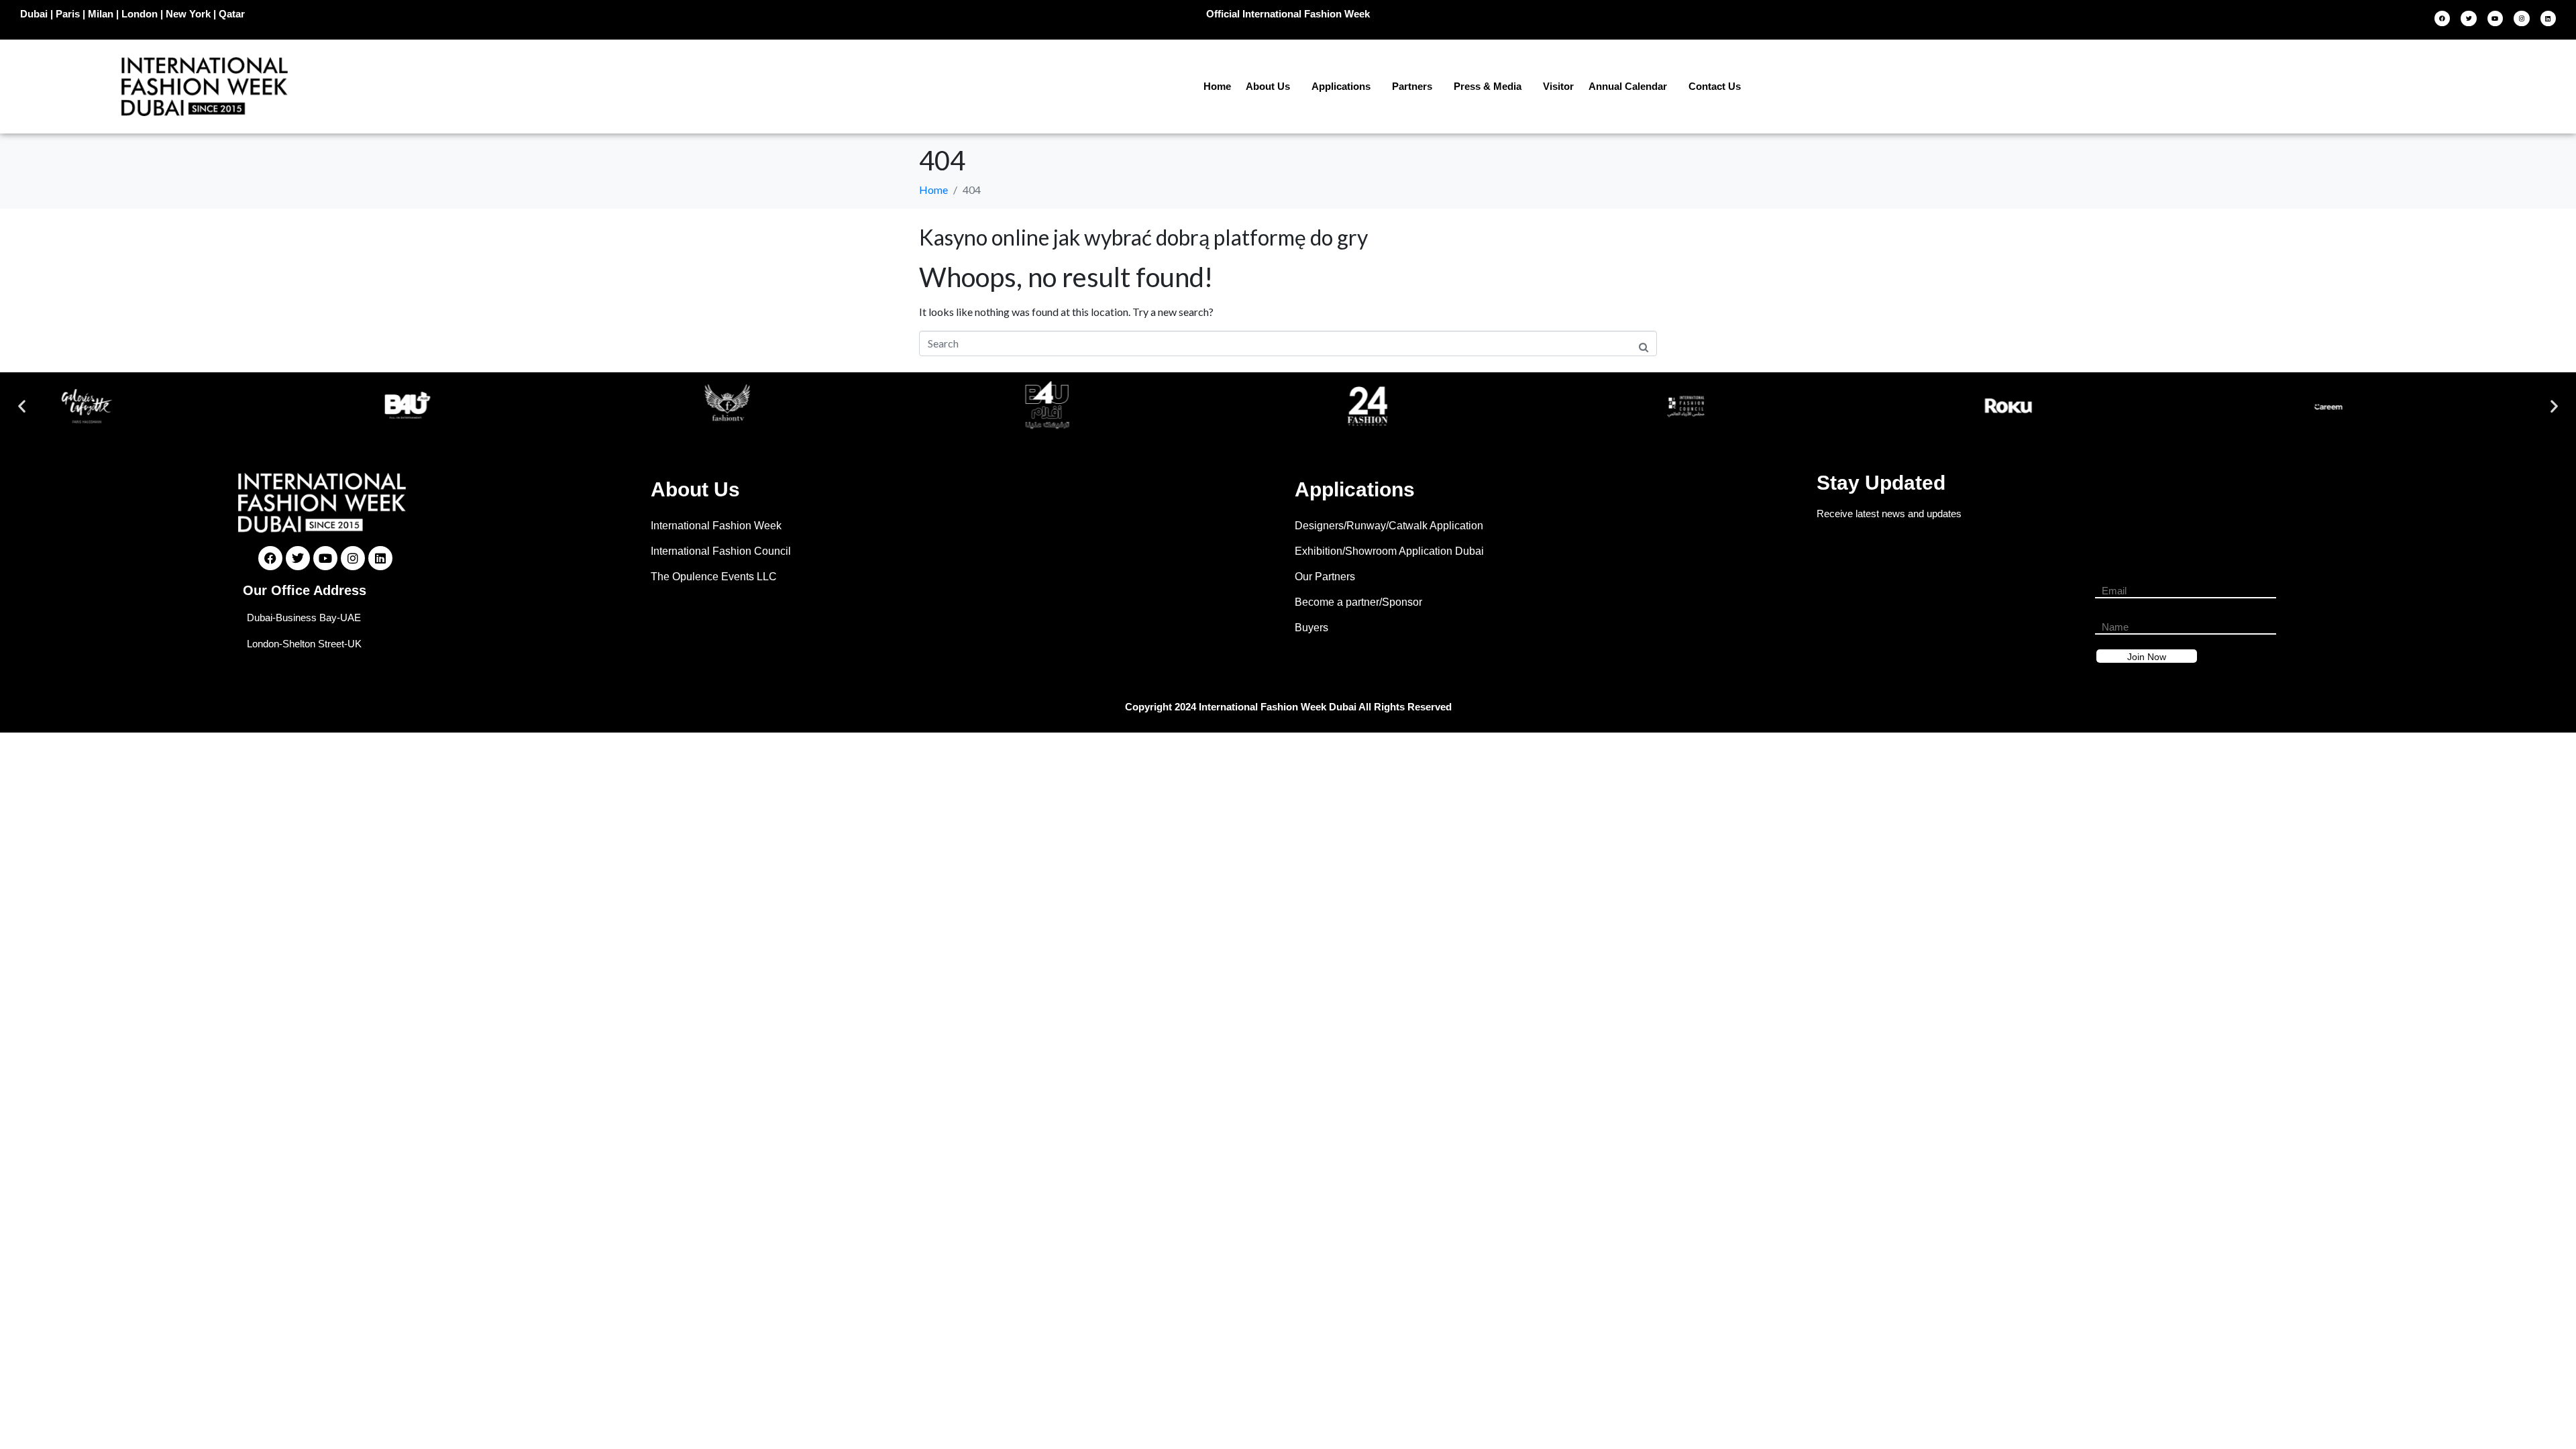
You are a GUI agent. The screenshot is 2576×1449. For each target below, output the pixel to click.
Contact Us (1715, 86)
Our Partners (1325, 577)
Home (1217, 86)
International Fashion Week (716, 526)
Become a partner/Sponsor (1358, 602)
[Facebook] (2442, 18)
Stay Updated (1881, 483)
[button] (22, 406)
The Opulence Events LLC (714, 577)
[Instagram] (2521, 18)
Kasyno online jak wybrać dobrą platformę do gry (1143, 237)
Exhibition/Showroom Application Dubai (1389, 551)
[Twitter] (2468, 18)
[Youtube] (2495, 18)
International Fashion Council (721, 551)
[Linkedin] (2548, 18)
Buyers (1311, 628)
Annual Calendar (1628, 86)
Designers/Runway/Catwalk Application (1389, 526)
